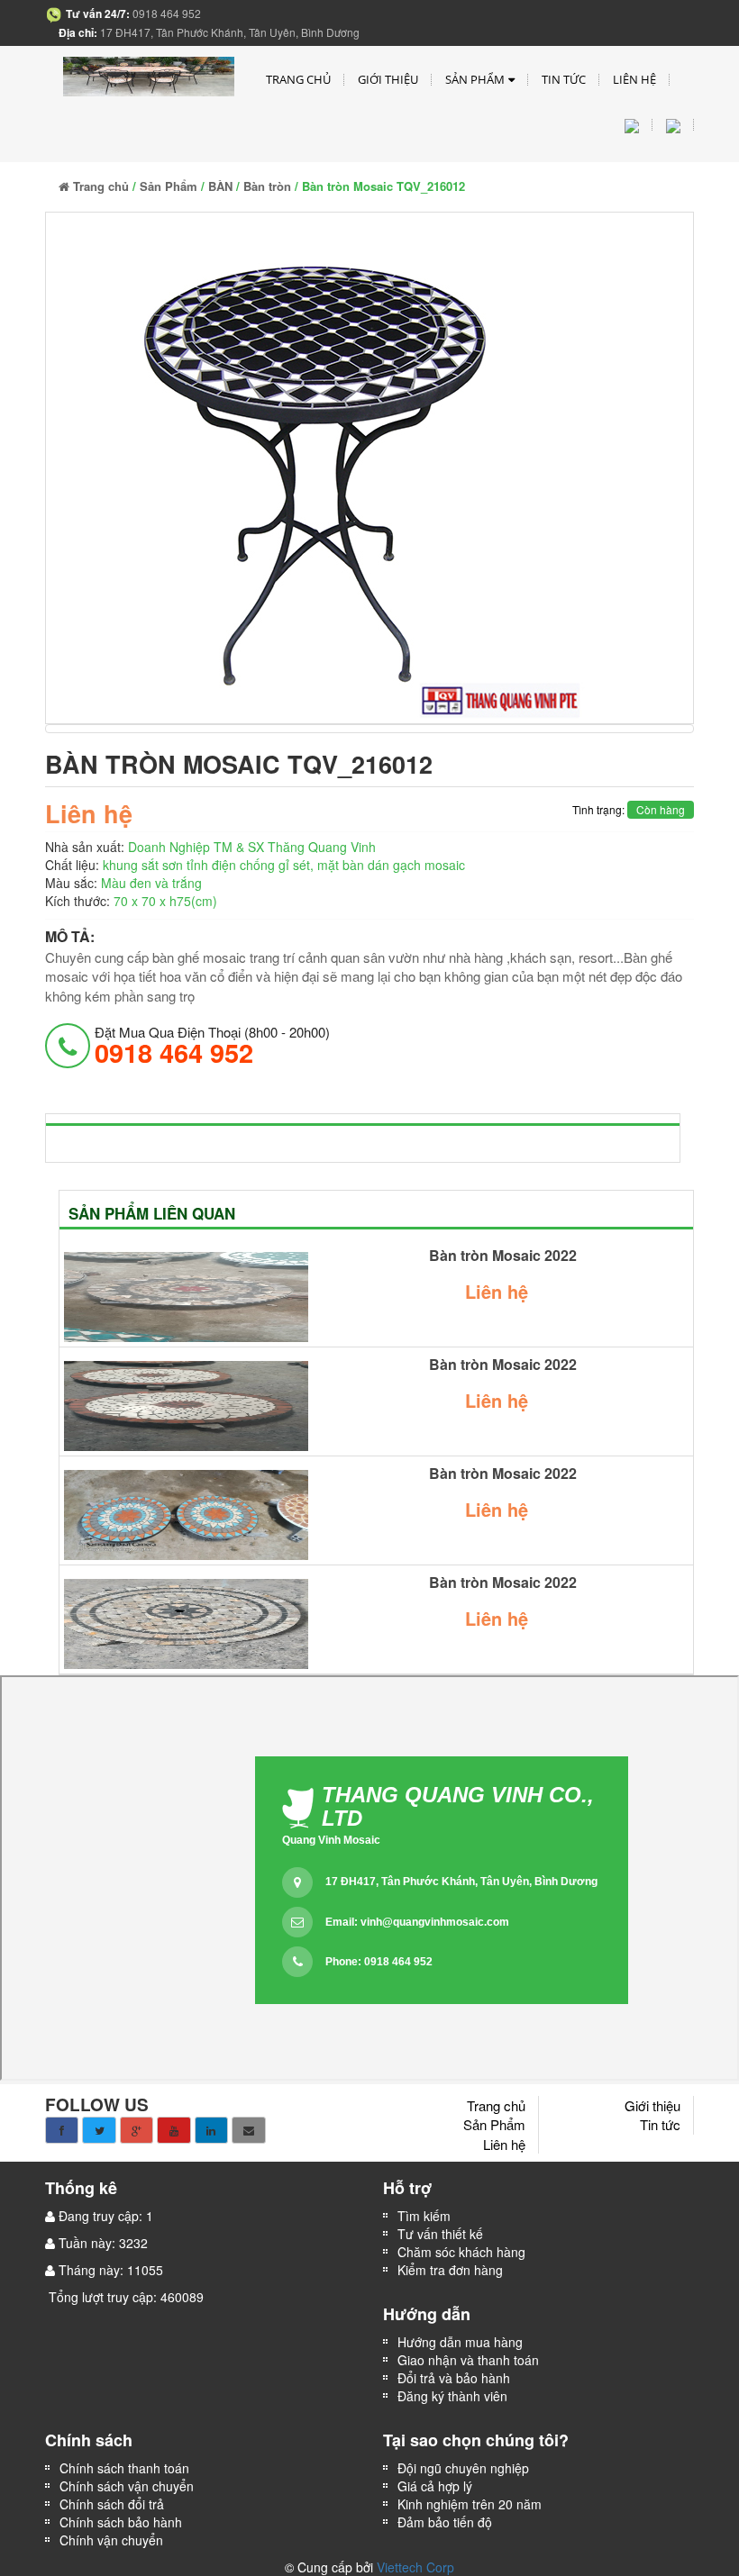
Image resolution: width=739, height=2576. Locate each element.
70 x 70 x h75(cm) (165, 901)
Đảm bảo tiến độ (445, 2522)
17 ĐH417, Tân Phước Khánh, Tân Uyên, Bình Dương (461, 1882)
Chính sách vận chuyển (127, 2486)
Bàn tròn (267, 186)
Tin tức (564, 79)
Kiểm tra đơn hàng (450, 2270)
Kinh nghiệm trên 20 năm (470, 2504)
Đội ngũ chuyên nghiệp (463, 2468)
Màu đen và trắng (151, 883)
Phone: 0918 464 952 (379, 1962)
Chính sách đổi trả (112, 2504)
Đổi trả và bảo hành (454, 2378)
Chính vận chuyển (113, 2540)
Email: (417, 1922)
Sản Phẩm (475, 79)
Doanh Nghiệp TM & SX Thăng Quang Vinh (252, 847)
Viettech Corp (415, 2567)
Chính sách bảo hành (121, 2522)
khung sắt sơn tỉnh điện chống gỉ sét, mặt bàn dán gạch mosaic (284, 865)
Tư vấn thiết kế (440, 2234)
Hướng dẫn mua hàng (460, 2342)
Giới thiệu (388, 79)
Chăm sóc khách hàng (461, 2252)
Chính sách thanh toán (124, 2468)
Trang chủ (298, 79)
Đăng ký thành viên (452, 2396)
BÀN (220, 186)
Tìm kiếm (424, 2216)
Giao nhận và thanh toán (468, 2360)
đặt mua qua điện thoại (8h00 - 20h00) (212, 1045)
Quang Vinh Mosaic (331, 1840)
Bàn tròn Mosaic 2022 (503, 1256)
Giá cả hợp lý (435, 2486)
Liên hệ (634, 79)
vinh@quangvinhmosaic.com (435, 1922)
